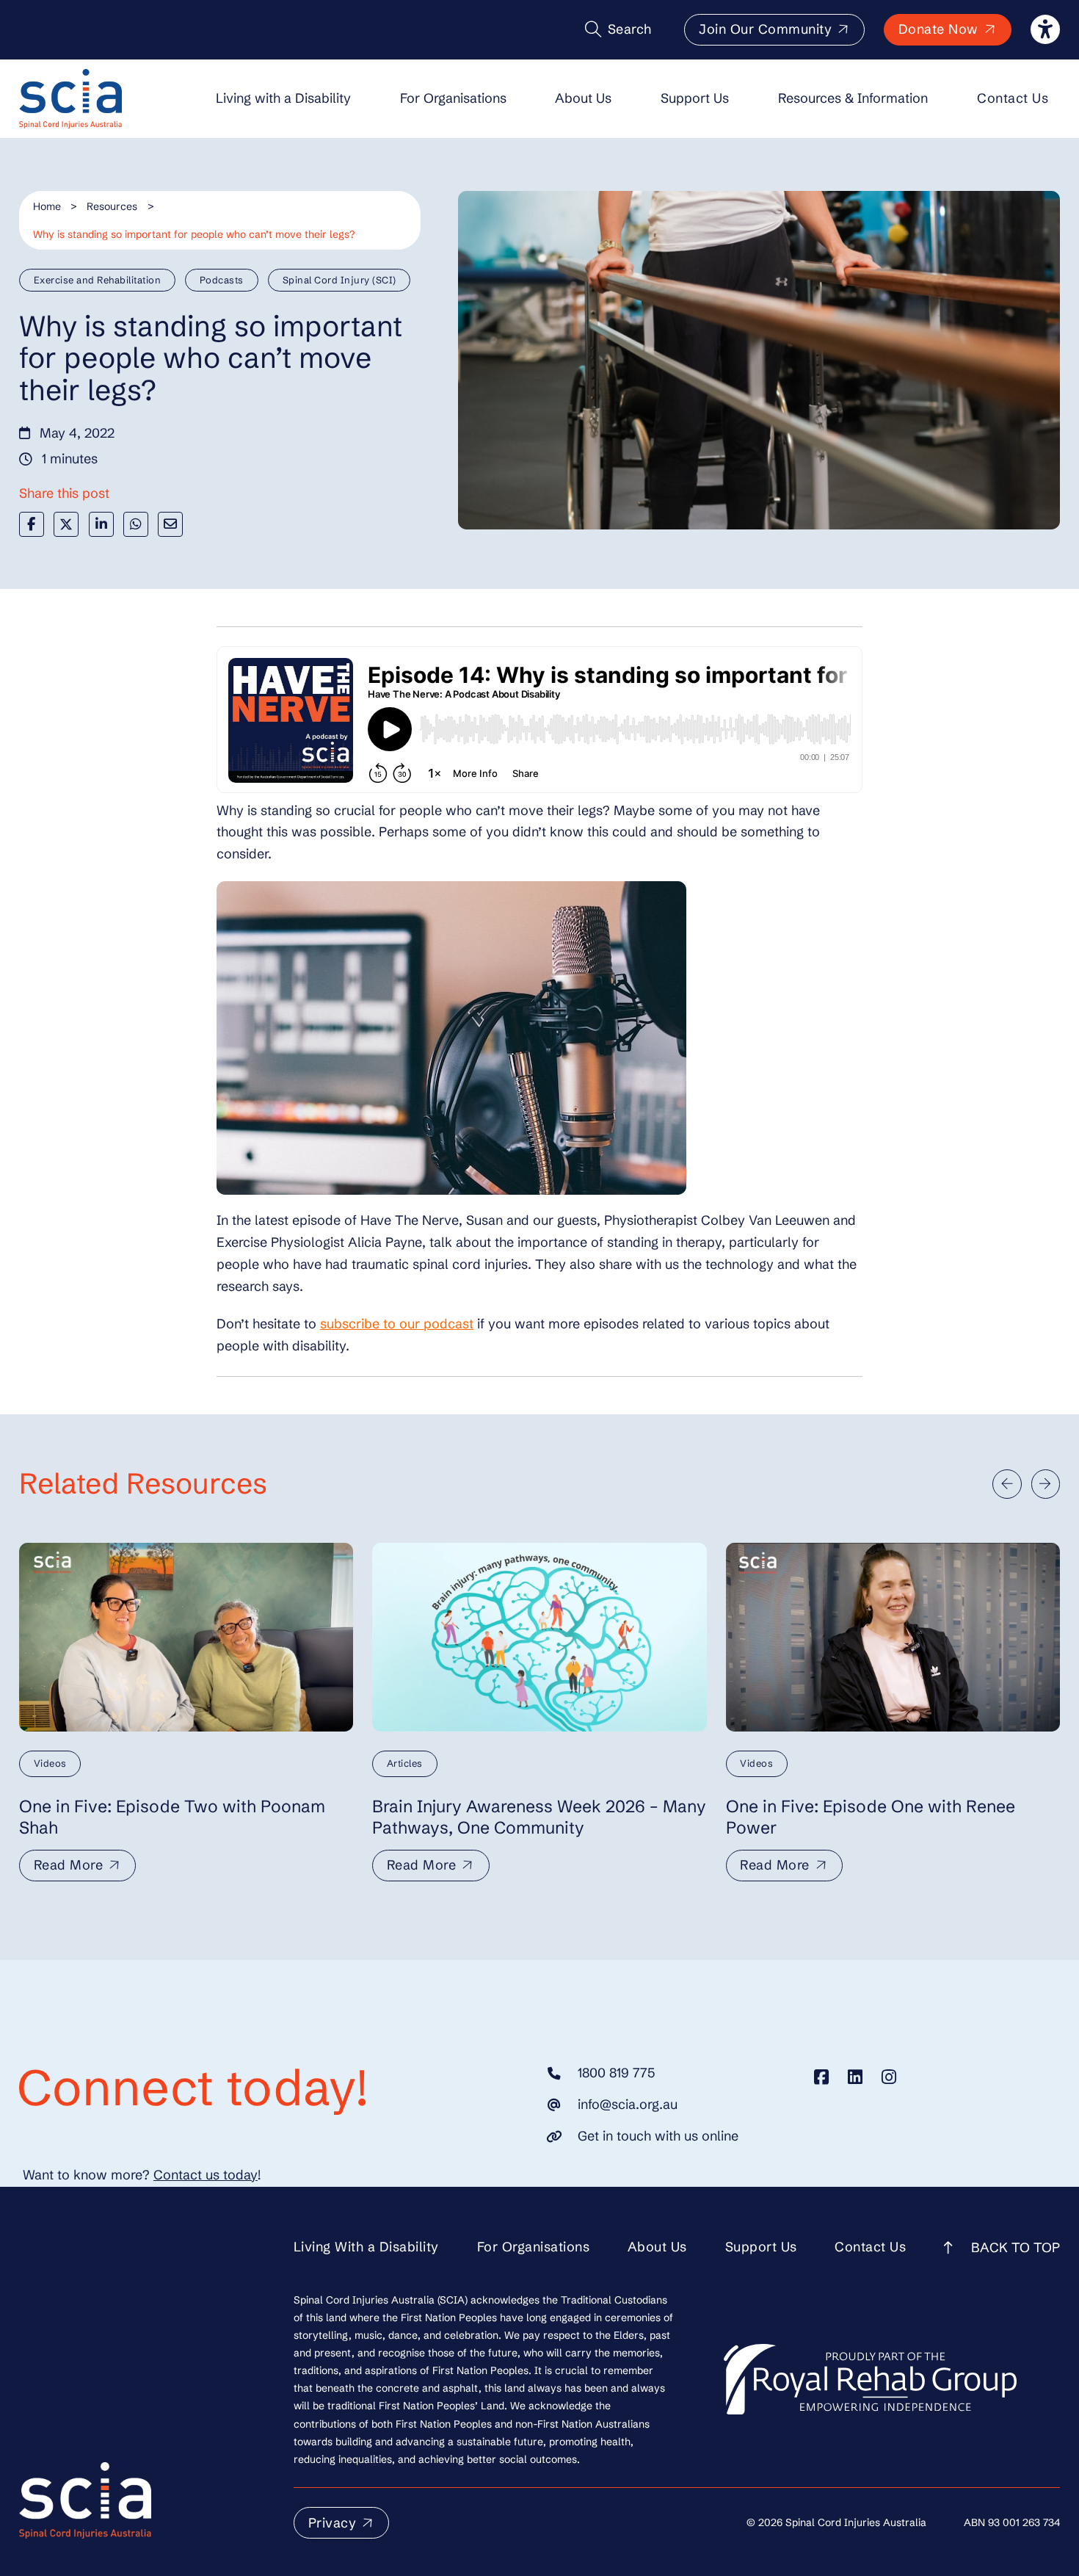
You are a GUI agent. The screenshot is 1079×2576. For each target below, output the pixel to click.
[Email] (170, 524)
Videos (50, 1763)
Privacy (333, 2523)
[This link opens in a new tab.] (821, 2077)
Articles (405, 1763)
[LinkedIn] (101, 524)
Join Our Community (765, 29)
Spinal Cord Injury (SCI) (339, 280)
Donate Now (938, 29)
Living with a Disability (283, 98)
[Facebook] (32, 524)
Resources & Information (853, 98)
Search (630, 29)
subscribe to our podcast (397, 1324)
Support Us (695, 98)
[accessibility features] (1045, 29)
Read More (69, 1865)
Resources (112, 206)
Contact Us (1013, 98)
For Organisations (453, 98)
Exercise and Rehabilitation (98, 280)
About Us (583, 98)
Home (47, 206)
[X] (66, 524)
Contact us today (206, 2175)
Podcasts (222, 280)
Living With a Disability (366, 2247)
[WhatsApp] (136, 524)
